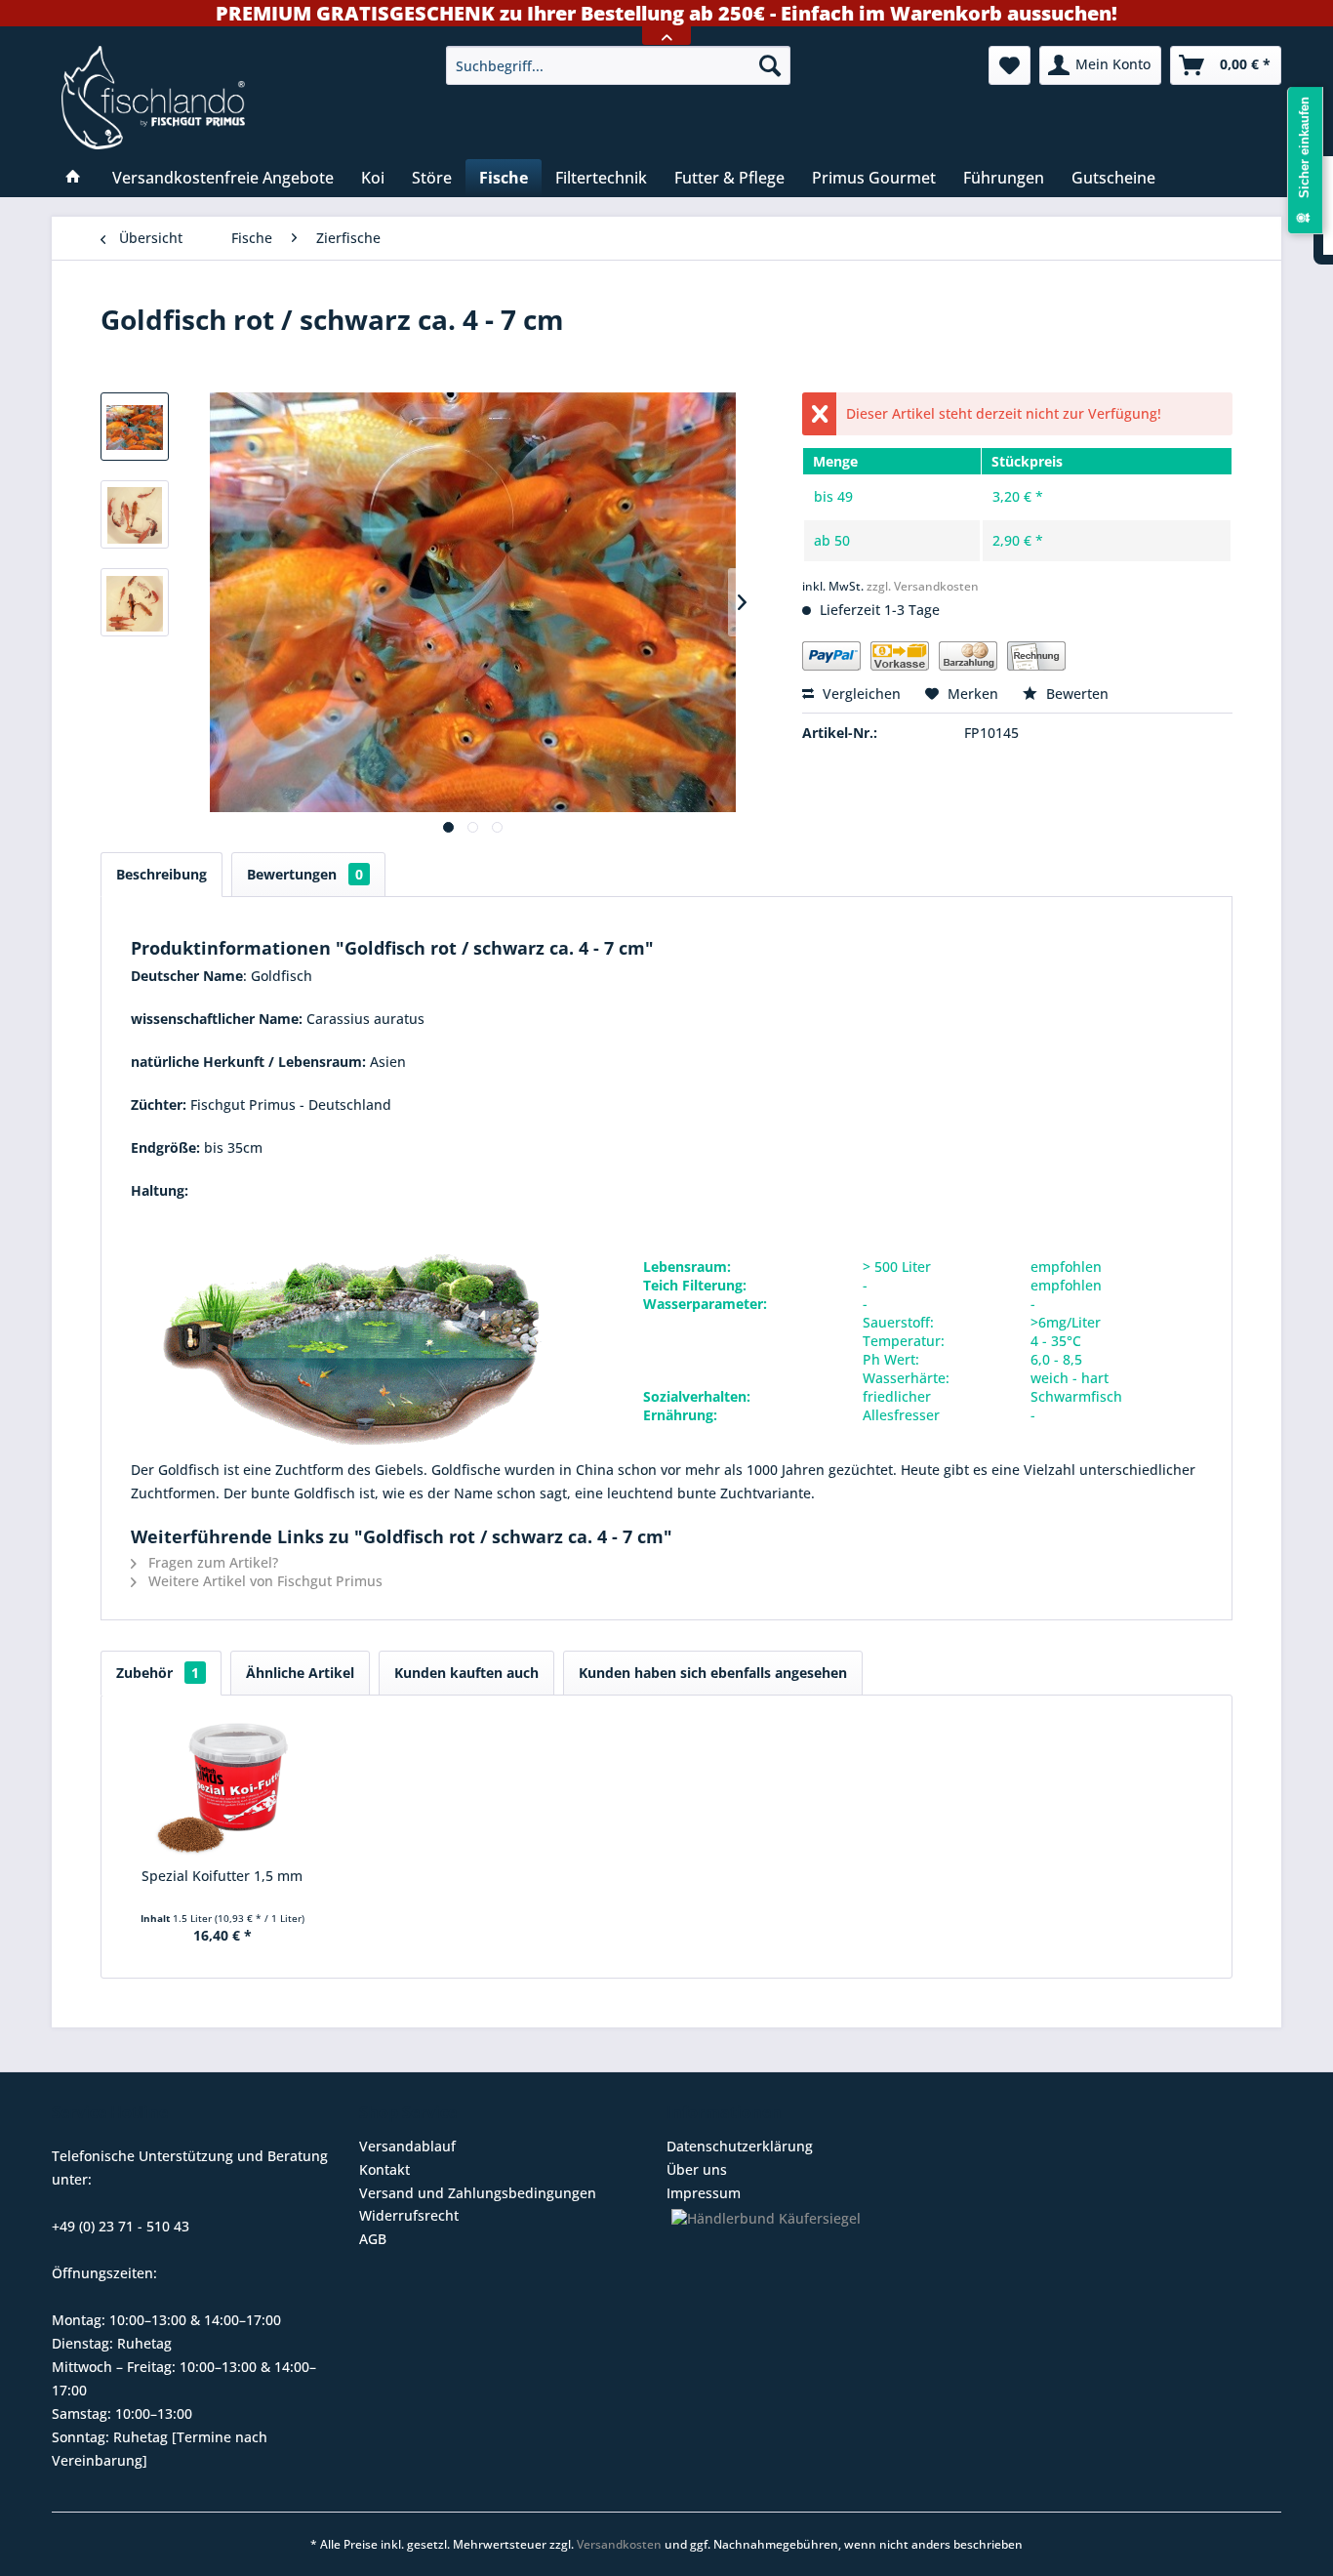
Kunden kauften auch (466, 1673)
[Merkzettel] (1010, 65)
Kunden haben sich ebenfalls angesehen (713, 1673)
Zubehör (158, 1673)
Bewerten (1075, 694)
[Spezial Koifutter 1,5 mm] (222, 1788)
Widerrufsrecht (409, 2215)
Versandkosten (619, 2544)
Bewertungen (305, 874)
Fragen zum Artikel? (211, 1562)
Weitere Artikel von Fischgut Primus (263, 1581)
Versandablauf (407, 2146)
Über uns (697, 2169)
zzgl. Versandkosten (923, 586)
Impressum (704, 2193)
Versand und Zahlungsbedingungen (478, 2193)
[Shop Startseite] (241, 98)
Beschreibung (162, 874)
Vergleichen (860, 694)
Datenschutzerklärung (740, 2146)
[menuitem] (618, 65)
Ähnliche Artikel (300, 1673)
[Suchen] (770, 65)
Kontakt (384, 2169)
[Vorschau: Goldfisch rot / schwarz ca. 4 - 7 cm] (135, 427)
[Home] (73, 178)
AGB (373, 2239)
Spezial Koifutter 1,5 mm (222, 1876)
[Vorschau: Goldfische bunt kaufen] (135, 514)
